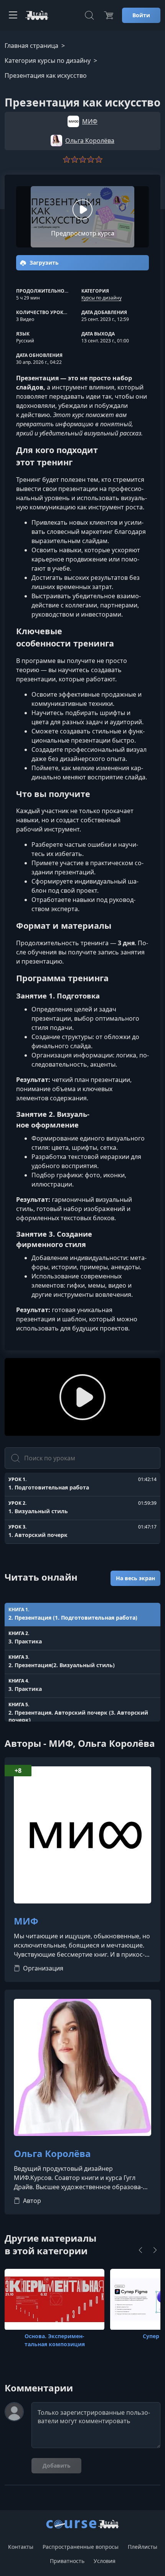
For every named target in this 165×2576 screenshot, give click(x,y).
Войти (141, 15)
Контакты (21, 2547)
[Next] (155, 2250)
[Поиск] (89, 15)
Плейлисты (143, 2547)
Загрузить (43, 263)
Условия (105, 2561)
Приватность (67, 2561)
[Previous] (140, 2250)
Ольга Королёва (52, 2154)
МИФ (26, 1921)
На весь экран (135, 1578)
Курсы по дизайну (101, 298)
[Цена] (109, 15)
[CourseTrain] (37, 15)
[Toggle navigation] (13, 15)
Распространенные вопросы (81, 2547)
